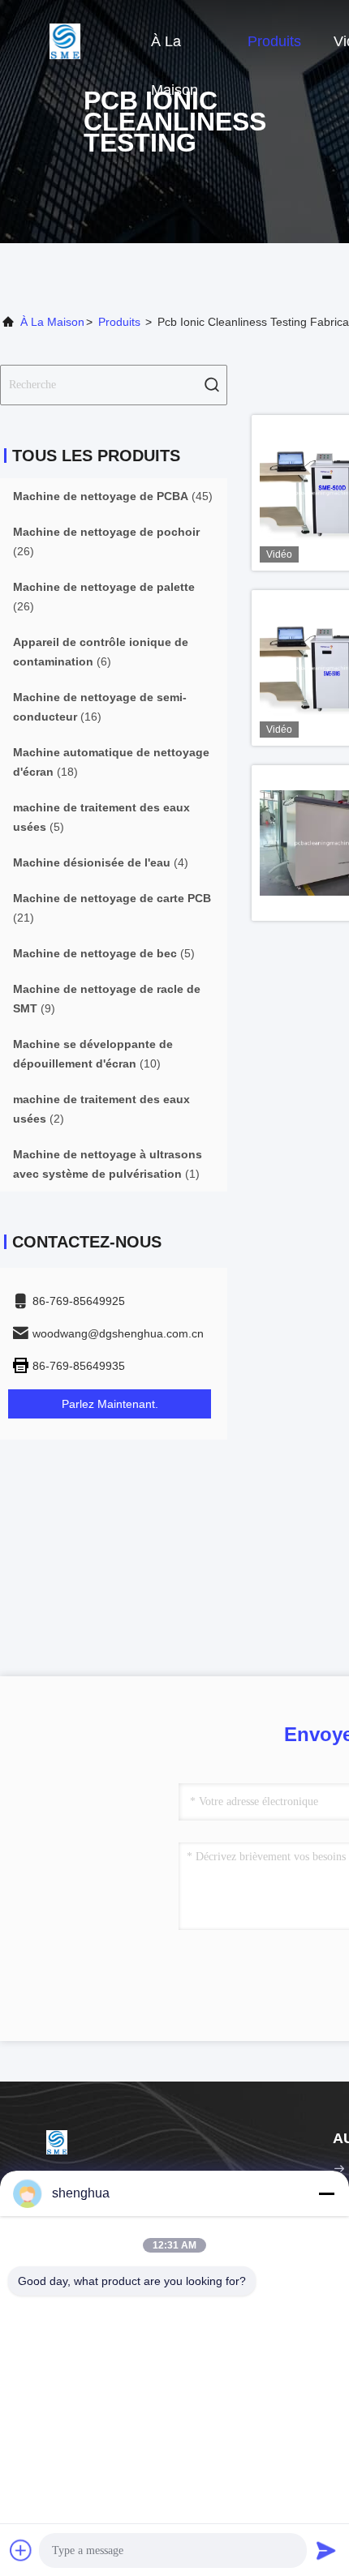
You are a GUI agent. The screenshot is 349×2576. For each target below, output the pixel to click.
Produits (274, 41)
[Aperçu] (65, 41)
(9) (107, 999)
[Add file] (21, 2550)
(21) (112, 908)
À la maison (174, 49)
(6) (101, 652)
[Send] (326, 2550)
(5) (101, 817)
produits (119, 322)
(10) (93, 1054)
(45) (113, 496)
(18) (111, 762)
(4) (101, 862)
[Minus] (326, 2193)
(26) (106, 541)
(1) (108, 1164)
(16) (100, 707)
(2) (101, 1109)
